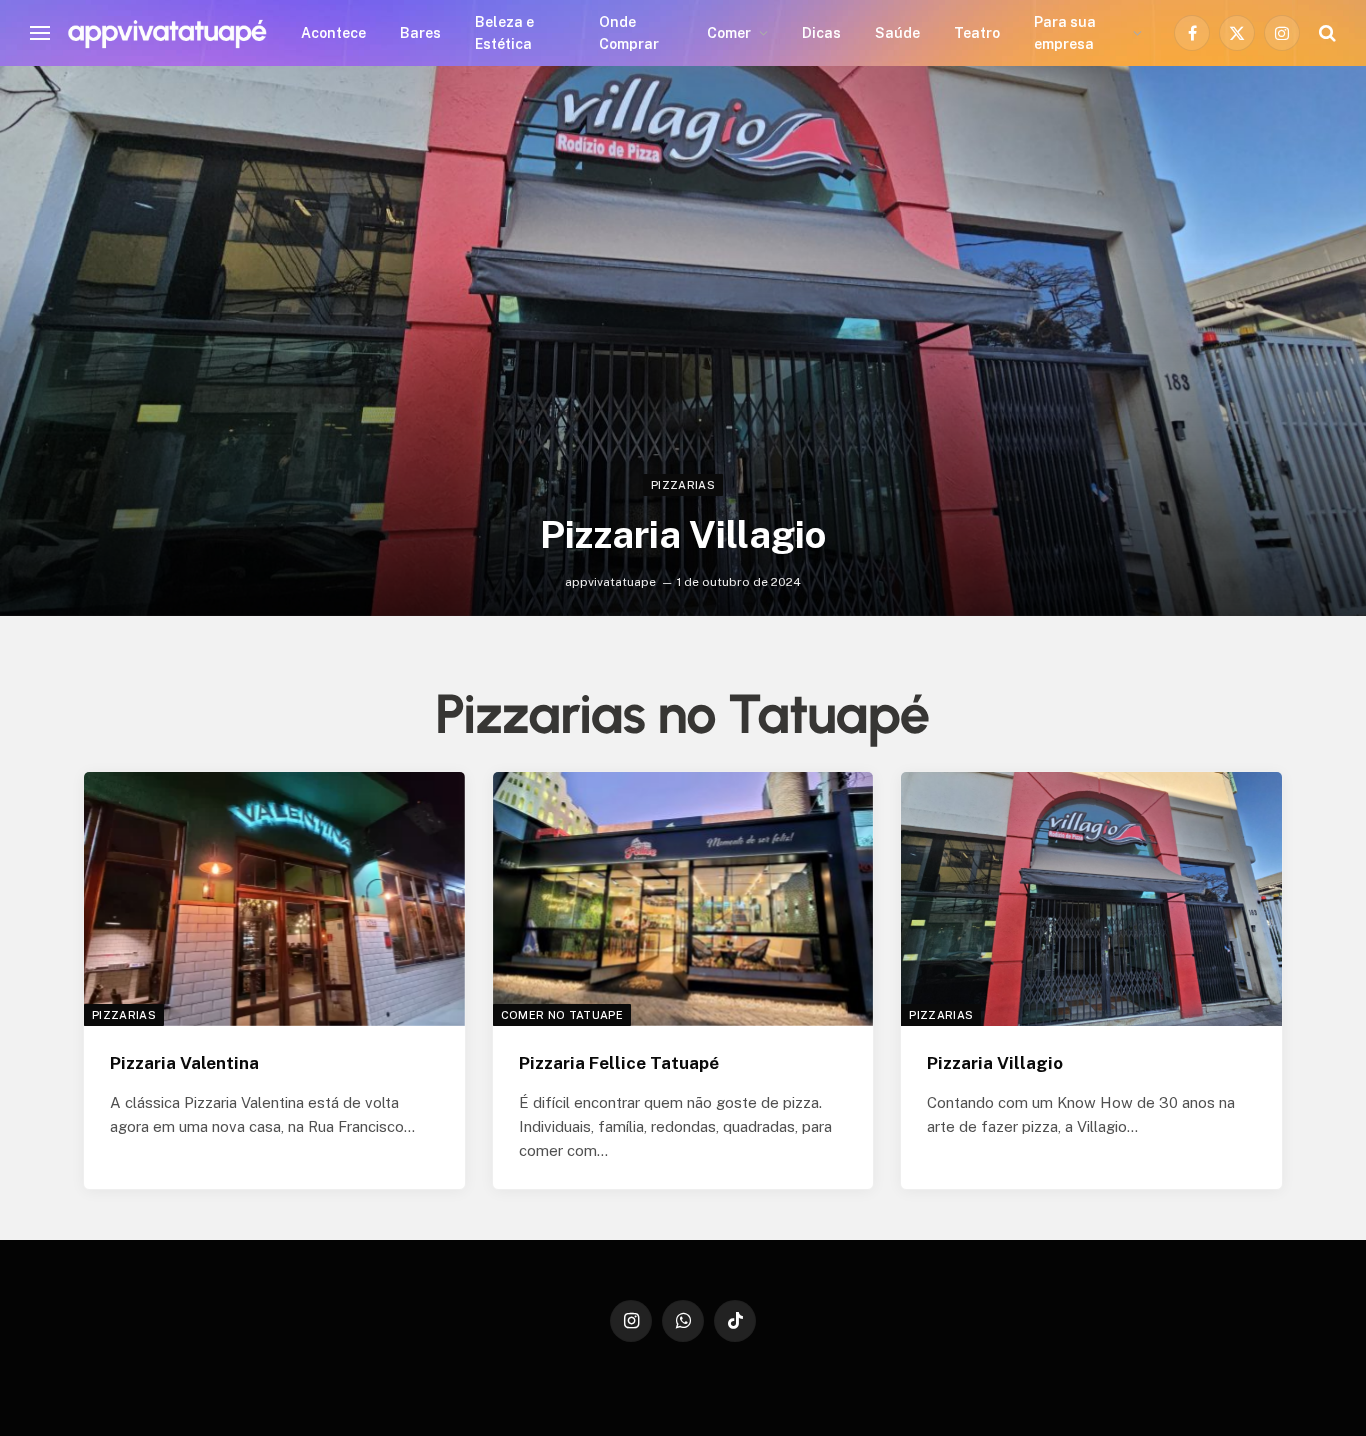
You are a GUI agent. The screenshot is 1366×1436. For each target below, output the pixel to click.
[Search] (1325, 33)
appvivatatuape (610, 582)
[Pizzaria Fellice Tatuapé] (683, 899)
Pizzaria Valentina (184, 1063)
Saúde (897, 33)
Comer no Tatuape (562, 1015)
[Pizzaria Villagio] (683, 341)
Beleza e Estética (504, 33)
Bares (420, 33)
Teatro (977, 33)
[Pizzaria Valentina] (274, 899)
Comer (729, 33)
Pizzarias (683, 485)
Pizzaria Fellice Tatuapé (619, 1063)
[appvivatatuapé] (167, 33)
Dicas (821, 33)
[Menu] (40, 33)
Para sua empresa (1065, 33)
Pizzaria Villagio (683, 534)
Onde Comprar (629, 33)
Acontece (333, 33)
